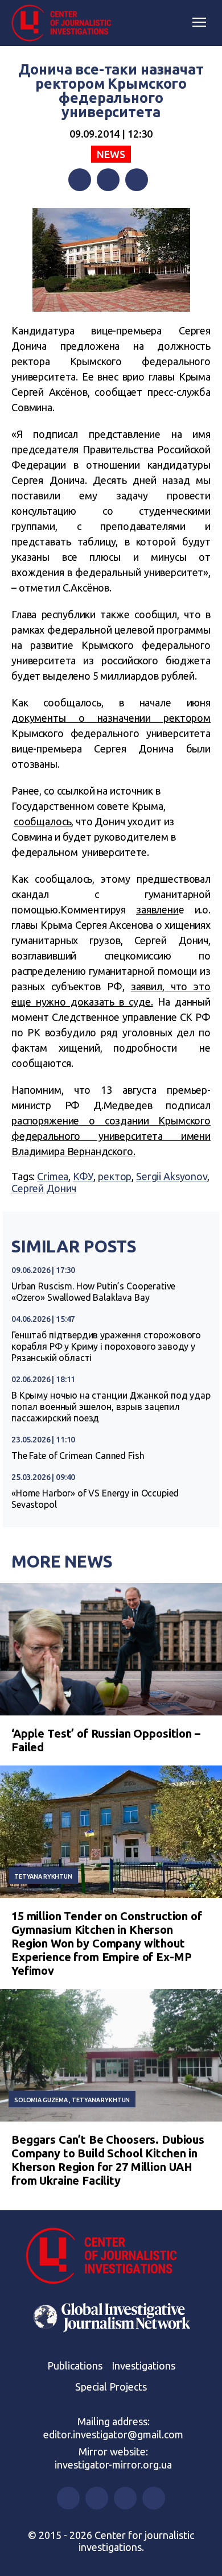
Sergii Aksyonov (172, 1176)
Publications (75, 2366)
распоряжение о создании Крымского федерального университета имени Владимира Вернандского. (111, 1136)
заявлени (157, 909)
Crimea (53, 1176)
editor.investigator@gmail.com (113, 2434)
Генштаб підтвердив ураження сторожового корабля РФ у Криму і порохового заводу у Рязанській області (106, 1346)
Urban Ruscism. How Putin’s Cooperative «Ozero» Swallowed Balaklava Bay (93, 1292)
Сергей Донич (44, 1188)
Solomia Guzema (41, 2100)
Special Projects (111, 2387)
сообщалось (43, 821)
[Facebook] (80, 180)
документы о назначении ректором (111, 718)
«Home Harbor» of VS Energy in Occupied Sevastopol (95, 1499)
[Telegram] (137, 180)
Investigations (143, 2366)
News (111, 154)
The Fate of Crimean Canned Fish (78, 1456)
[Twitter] (108, 180)
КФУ (83, 1176)
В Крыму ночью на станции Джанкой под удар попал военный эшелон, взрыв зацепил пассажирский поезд (111, 1407)
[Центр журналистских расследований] (65, 23)
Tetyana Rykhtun (43, 1876)
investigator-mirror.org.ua (113, 2465)
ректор (115, 1176)
